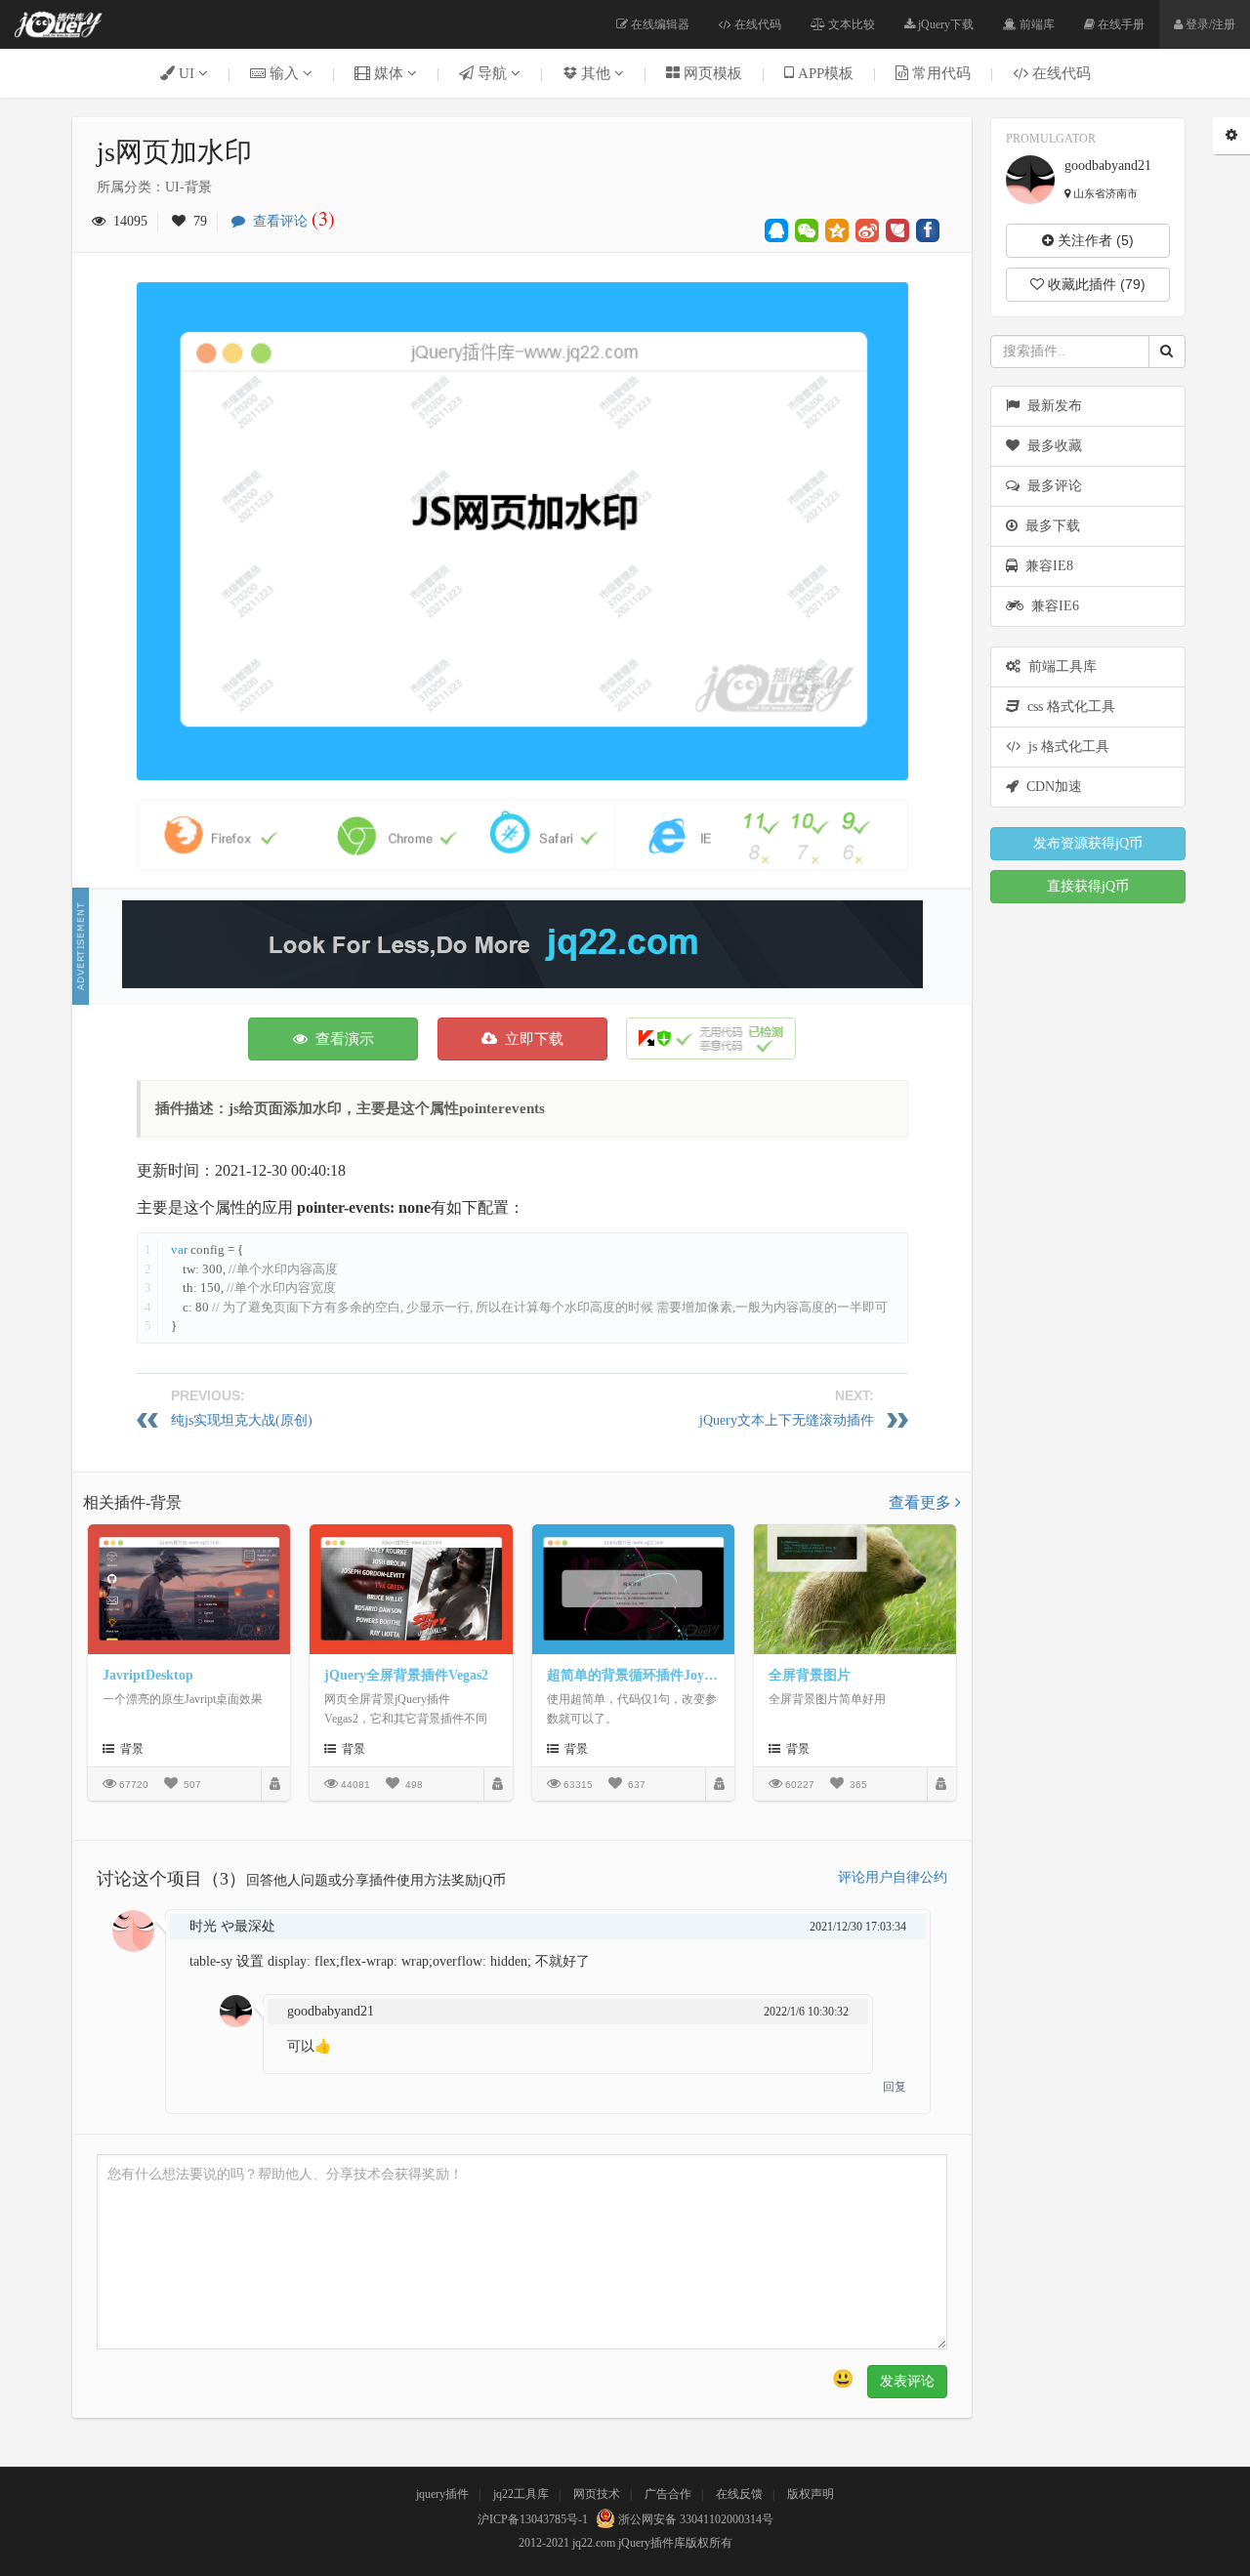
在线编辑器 (659, 24)
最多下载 (1049, 526)
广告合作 (668, 2494)
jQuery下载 (944, 24)
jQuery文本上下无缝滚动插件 (787, 1420)
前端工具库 (1059, 666)
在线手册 (1120, 24)
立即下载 (530, 1039)
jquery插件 (442, 2494)
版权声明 (811, 2494)
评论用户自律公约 (893, 1877)
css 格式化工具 (1067, 706)
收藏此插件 (1095, 284)
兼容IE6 (1051, 606)
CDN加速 (1050, 787)
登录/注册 (1209, 24)
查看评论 (290, 221)
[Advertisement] (522, 944)
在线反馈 (739, 2494)
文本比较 (850, 24)
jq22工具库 (521, 2494)
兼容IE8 (1045, 566)
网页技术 (597, 2494)
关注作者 (1094, 240)
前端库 (1036, 24)
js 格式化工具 (1065, 747)
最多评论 (1051, 486)
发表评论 (907, 2381)
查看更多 (922, 1502)
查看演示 (341, 1039)
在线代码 (756, 24)
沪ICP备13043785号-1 (533, 2519)
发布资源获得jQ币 (1088, 843)
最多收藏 (1051, 446)
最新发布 (1051, 406)
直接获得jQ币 (1088, 886)
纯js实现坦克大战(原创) (242, 1420)
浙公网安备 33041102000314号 (694, 2519)
